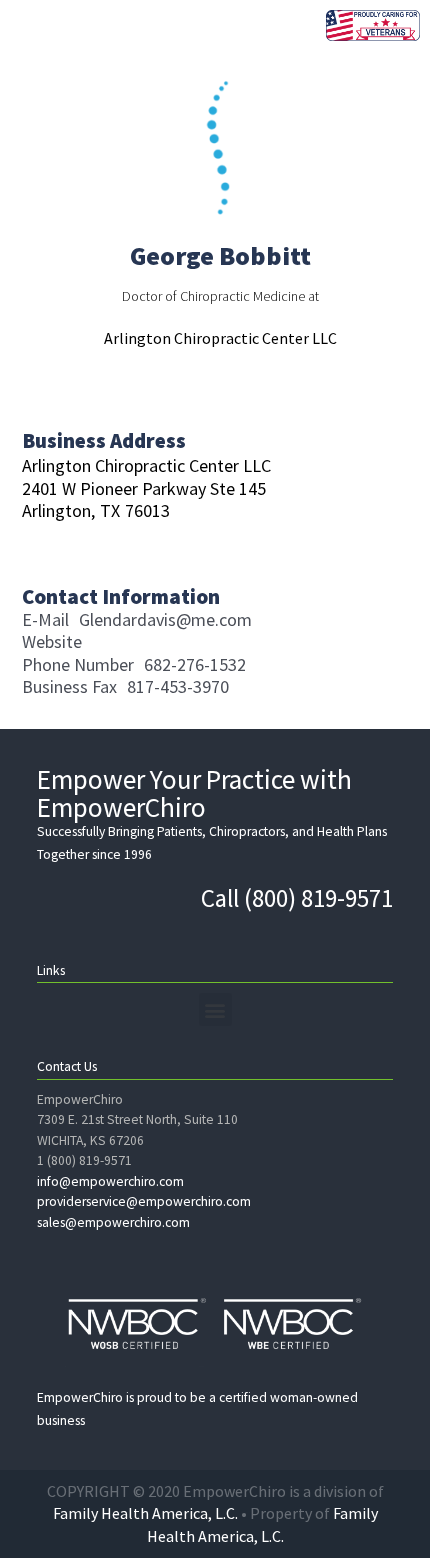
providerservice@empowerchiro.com (144, 1201)
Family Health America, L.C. (145, 1513)
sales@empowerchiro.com (113, 1222)
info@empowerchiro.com (110, 1181)
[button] (215, 1009)
